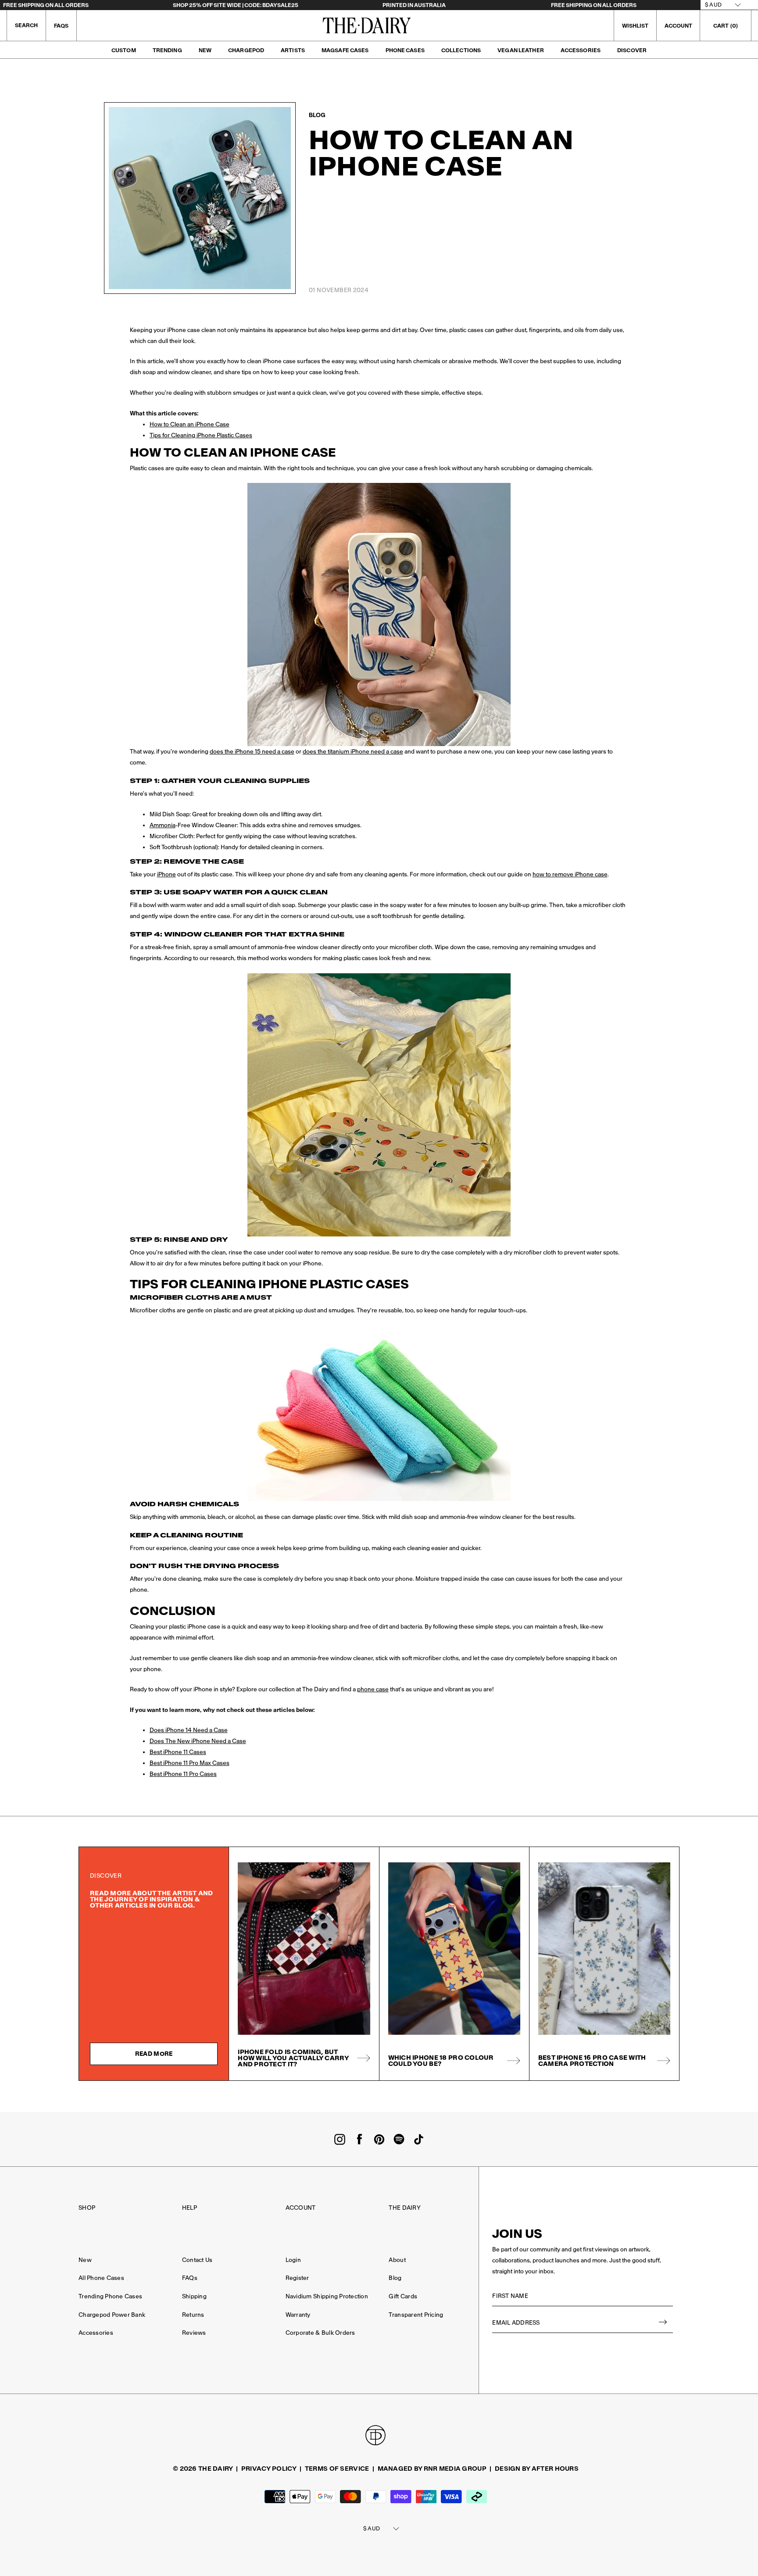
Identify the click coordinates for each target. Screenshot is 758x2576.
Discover (632, 50)
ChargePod (246, 50)
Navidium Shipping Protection (327, 2296)
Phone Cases (405, 50)
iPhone (166, 874)
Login (293, 2260)
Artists (293, 50)
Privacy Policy (269, 2469)
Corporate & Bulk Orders (320, 2333)
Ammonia (163, 825)
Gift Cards (403, 2296)
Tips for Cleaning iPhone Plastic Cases (201, 435)
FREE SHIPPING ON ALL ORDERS (46, 5)
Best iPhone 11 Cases (178, 1752)
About (397, 2260)
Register (297, 2278)
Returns (193, 2315)
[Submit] (663, 2323)
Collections (461, 50)
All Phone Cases (101, 2278)
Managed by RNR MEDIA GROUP (432, 2469)
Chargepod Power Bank (112, 2315)
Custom (124, 50)
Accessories (581, 50)
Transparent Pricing (416, 2315)
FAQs (61, 26)
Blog (395, 2278)
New (205, 50)
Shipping (194, 2296)
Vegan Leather (521, 50)
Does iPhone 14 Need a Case (189, 1730)
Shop (87, 2208)
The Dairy (404, 2208)
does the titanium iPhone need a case (353, 752)
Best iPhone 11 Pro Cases (183, 1774)
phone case (373, 1689)
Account (301, 2208)
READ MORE (154, 2054)
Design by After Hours (537, 2469)
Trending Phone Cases (110, 2296)
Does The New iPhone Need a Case (198, 1741)
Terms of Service (337, 2469)
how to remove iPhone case (570, 874)
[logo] (367, 25)
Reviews (194, 2333)
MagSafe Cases (345, 50)
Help (189, 2208)
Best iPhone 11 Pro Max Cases (189, 1763)
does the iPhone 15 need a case (252, 752)
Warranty (298, 2315)
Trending (167, 50)
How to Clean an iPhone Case (189, 424)
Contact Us (197, 2260)
